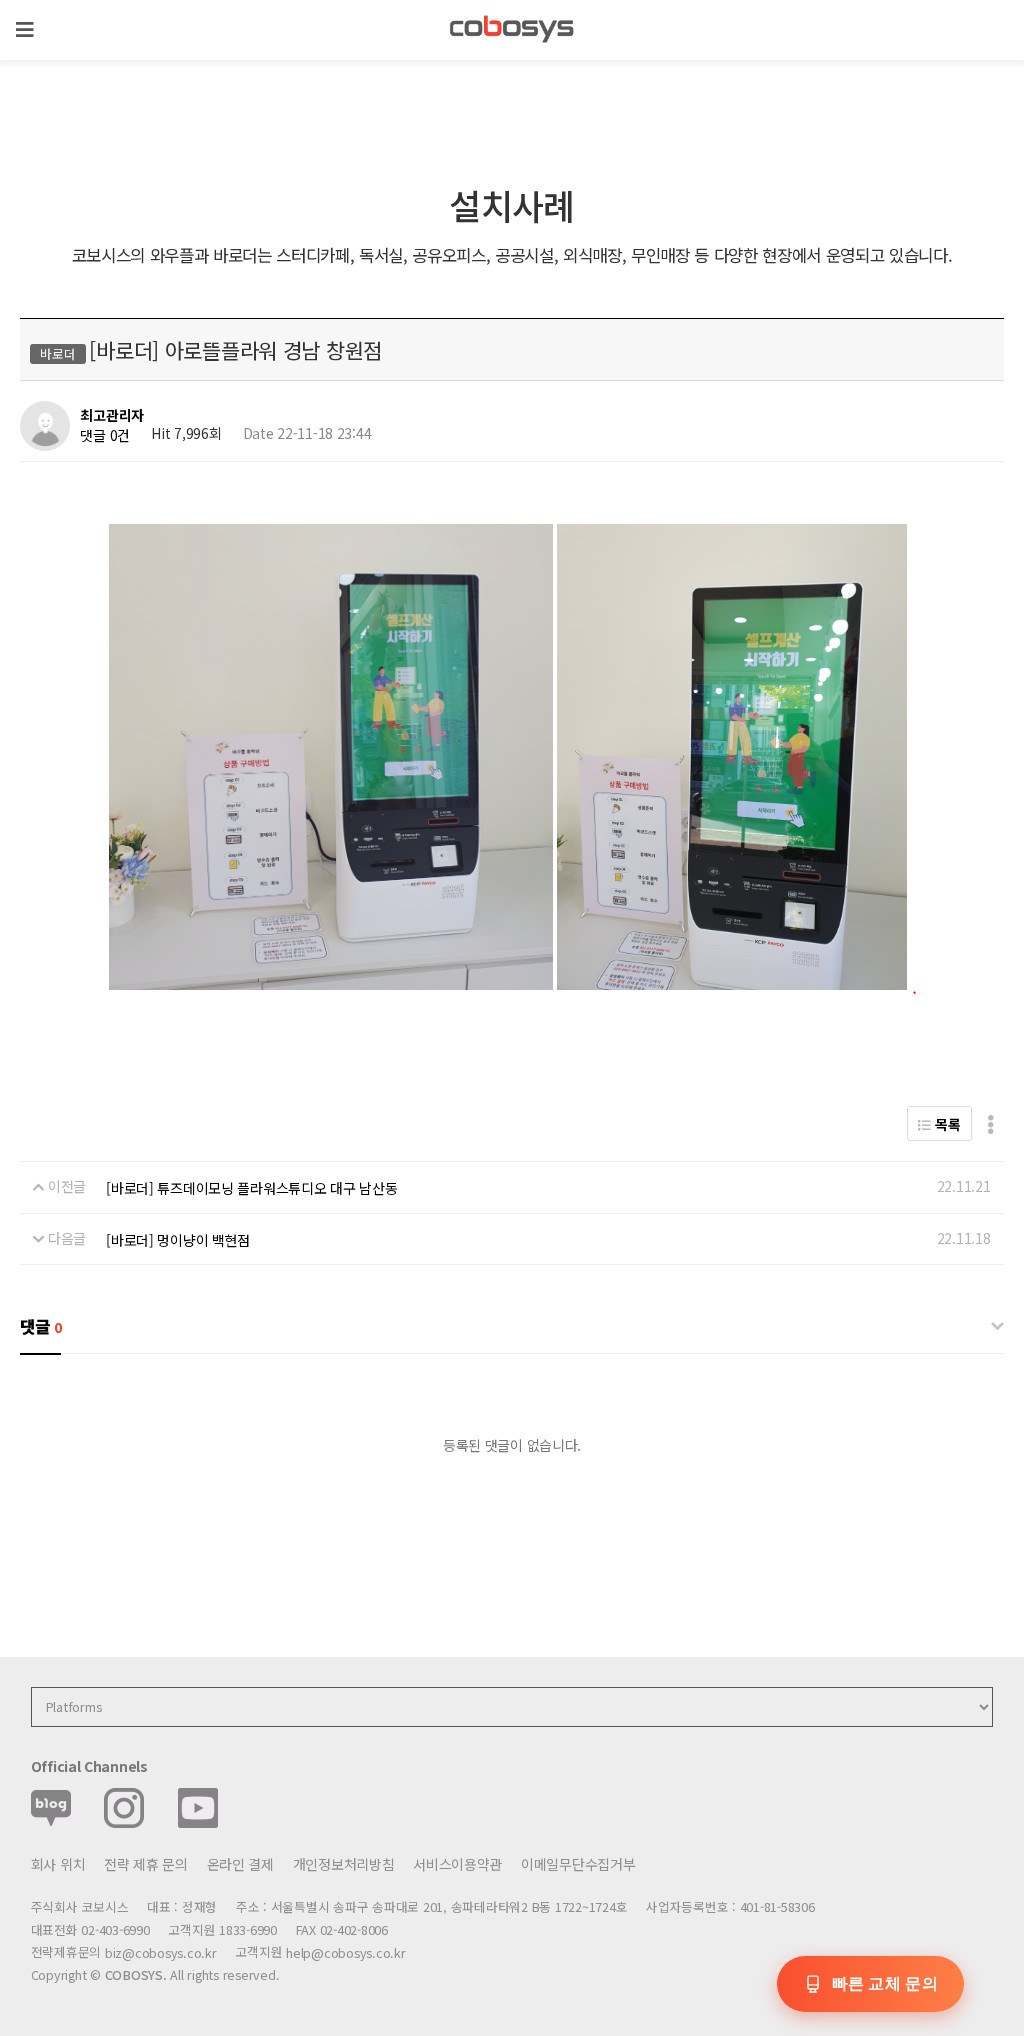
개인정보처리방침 (344, 1864)
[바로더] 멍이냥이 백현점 (178, 1240)
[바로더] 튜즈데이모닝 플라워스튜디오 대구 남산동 (251, 1188)
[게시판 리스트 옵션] (990, 1123)
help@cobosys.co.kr (345, 1952)
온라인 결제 (240, 1864)
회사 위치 (58, 1864)
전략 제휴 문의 (146, 1864)
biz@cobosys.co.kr (161, 1952)
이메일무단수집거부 (578, 1864)
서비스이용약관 (457, 1864)
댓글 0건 (105, 435)
